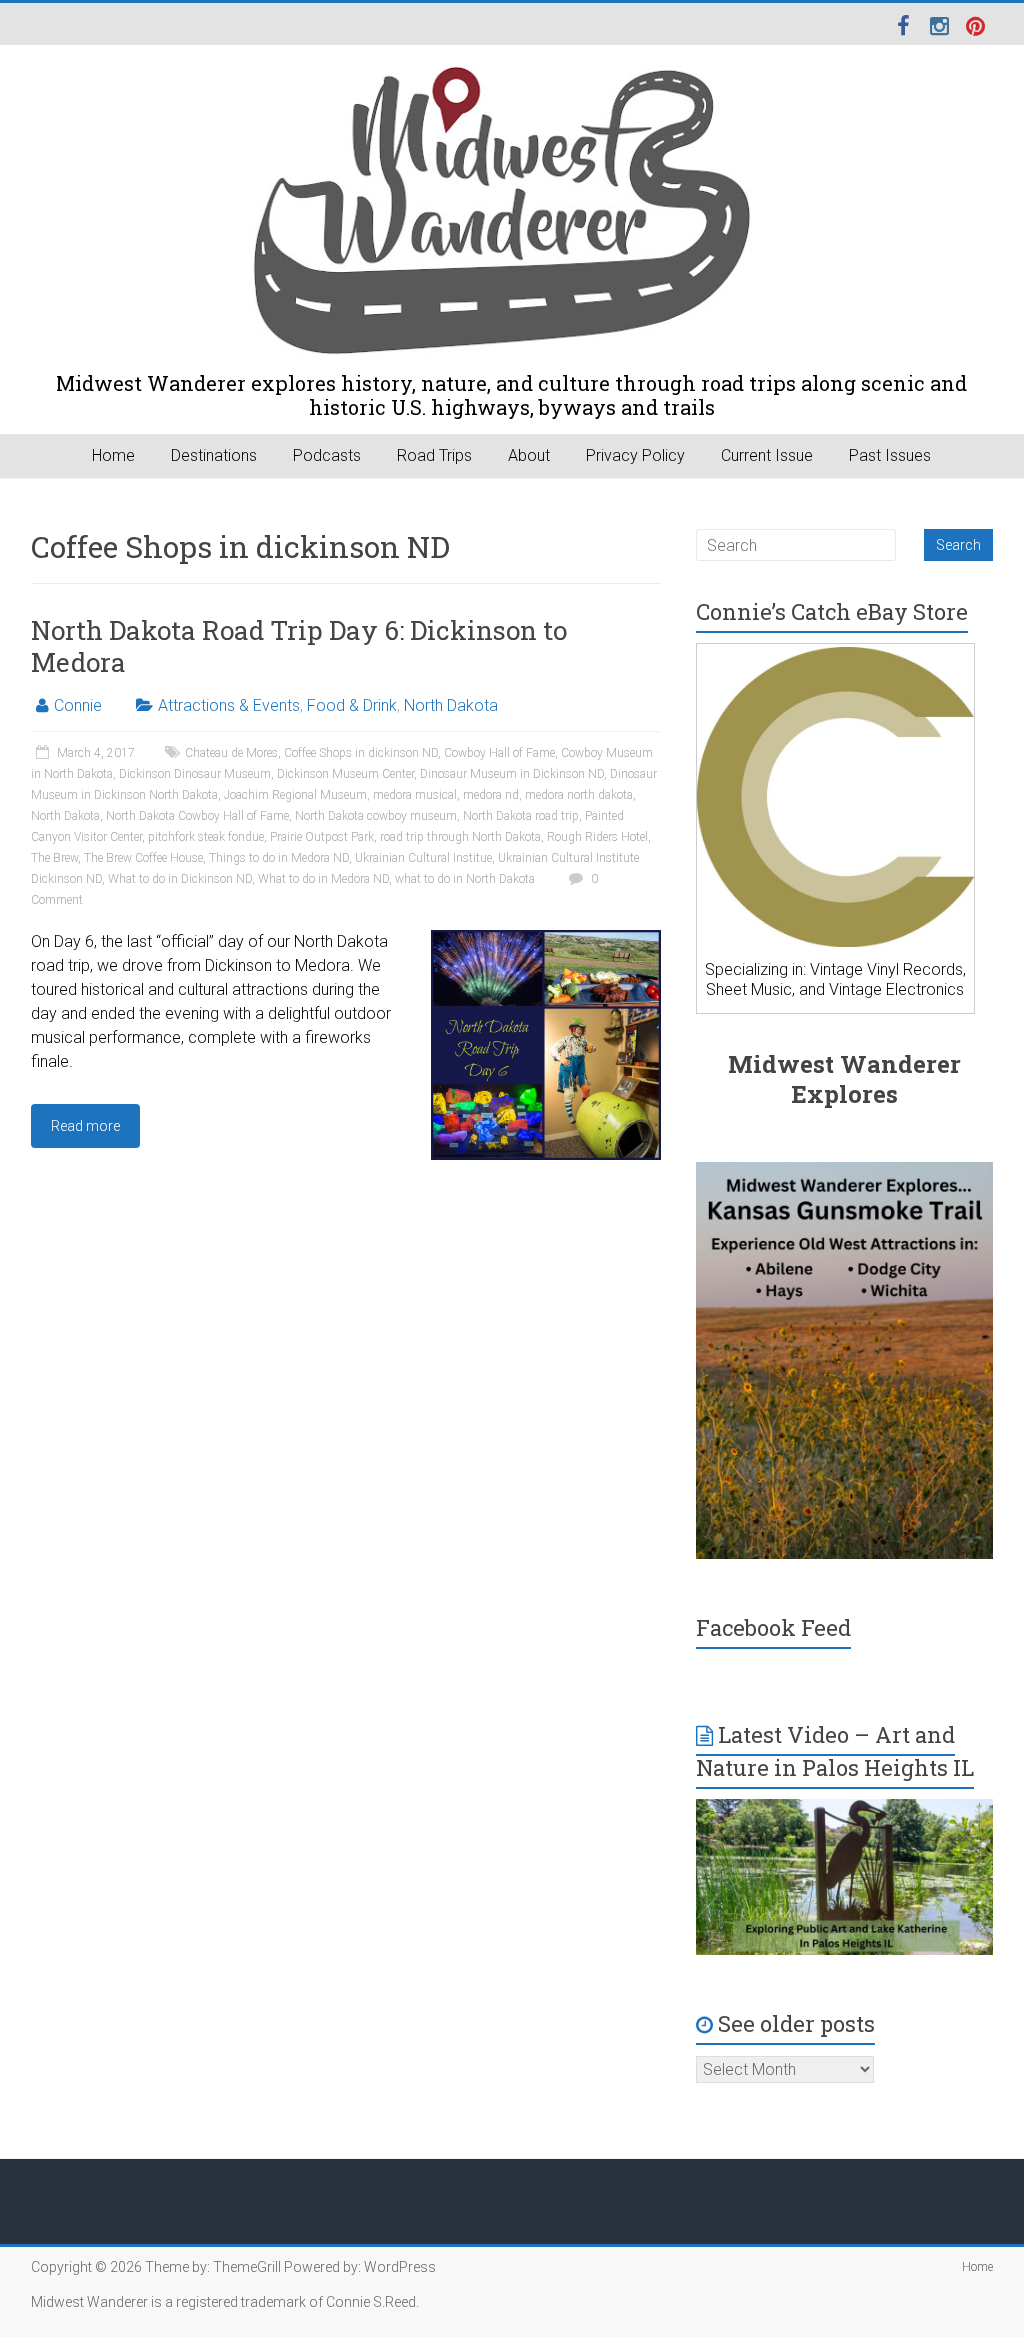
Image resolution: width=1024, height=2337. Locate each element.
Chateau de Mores (231, 753)
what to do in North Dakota (465, 879)
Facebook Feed (773, 1627)
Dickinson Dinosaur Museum (195, 774)
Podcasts (327, 455)
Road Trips (434, 455)
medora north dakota (579, 795)
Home (113, 455)
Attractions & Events (229, 705)
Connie (78, 705)
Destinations (214, 455)
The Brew (54, 858)
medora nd (491, 795)
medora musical (415, 795)
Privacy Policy (635, 455)
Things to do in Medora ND (279, 858)
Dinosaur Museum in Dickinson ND (512, 774)
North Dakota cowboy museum (376, 816)
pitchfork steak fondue (206, 837)
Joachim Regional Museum (295, 795)
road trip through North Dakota (460, 837)
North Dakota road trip (521, 816)
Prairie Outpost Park (322, 837)
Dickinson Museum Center (345, 774)
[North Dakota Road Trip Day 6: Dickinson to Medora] (546, 939)
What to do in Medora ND (323, 879)
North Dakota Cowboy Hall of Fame (197, 816)
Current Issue (767, 455)
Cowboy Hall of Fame (499, 753)
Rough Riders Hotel (597, 837)
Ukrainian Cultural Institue (423, 858)
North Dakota (451, 705)
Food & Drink (352, 705)
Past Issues (890, 455)
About (529, 455)
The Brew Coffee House (143, 858)
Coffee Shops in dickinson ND (361, 753)
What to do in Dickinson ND (180, 879)
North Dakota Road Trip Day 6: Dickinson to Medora (299, 646)
